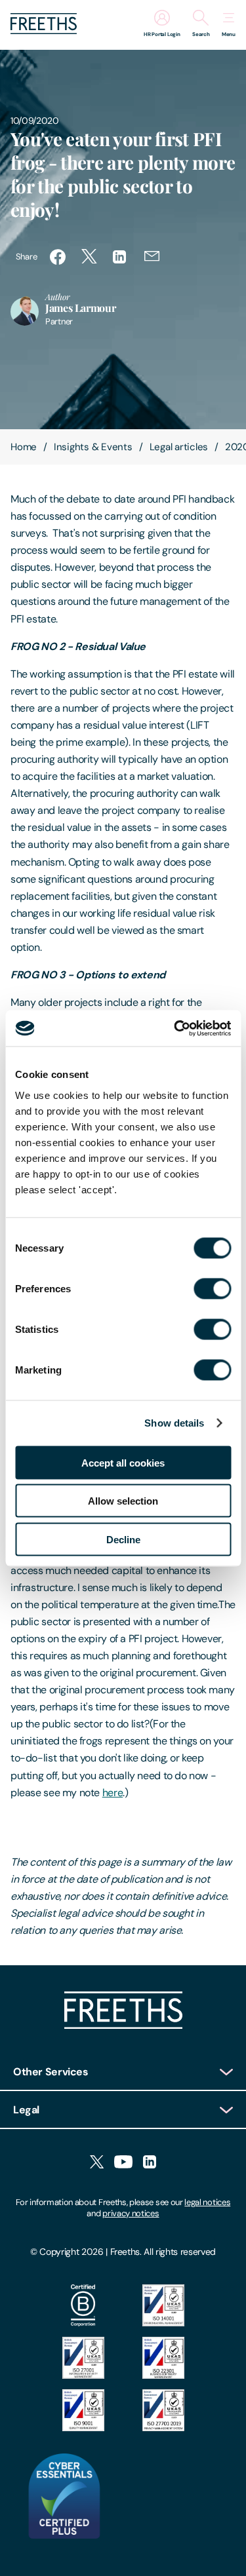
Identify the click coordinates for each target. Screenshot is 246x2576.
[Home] (123, 2025)
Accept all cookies (123, 1462)
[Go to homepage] (44, 30)
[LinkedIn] (150, 2163)
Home (24, 447)
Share (26, 257)
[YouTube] (123, 2163)
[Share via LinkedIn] (121, 257)
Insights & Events (93, 447)
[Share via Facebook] (58, 257)
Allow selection (123, 1501)
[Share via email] (152, 257)
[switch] (212, 1288)
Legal (26, 2110)
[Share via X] (89, 257)
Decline (123, 1539)
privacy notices (131, 2213)
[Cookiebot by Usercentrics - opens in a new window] (175, 1028)
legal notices (207, 2202)
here (113, 1793)
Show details (174, 1423)
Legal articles (179, 447)
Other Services (51, 2072)
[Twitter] (97, 2163)
